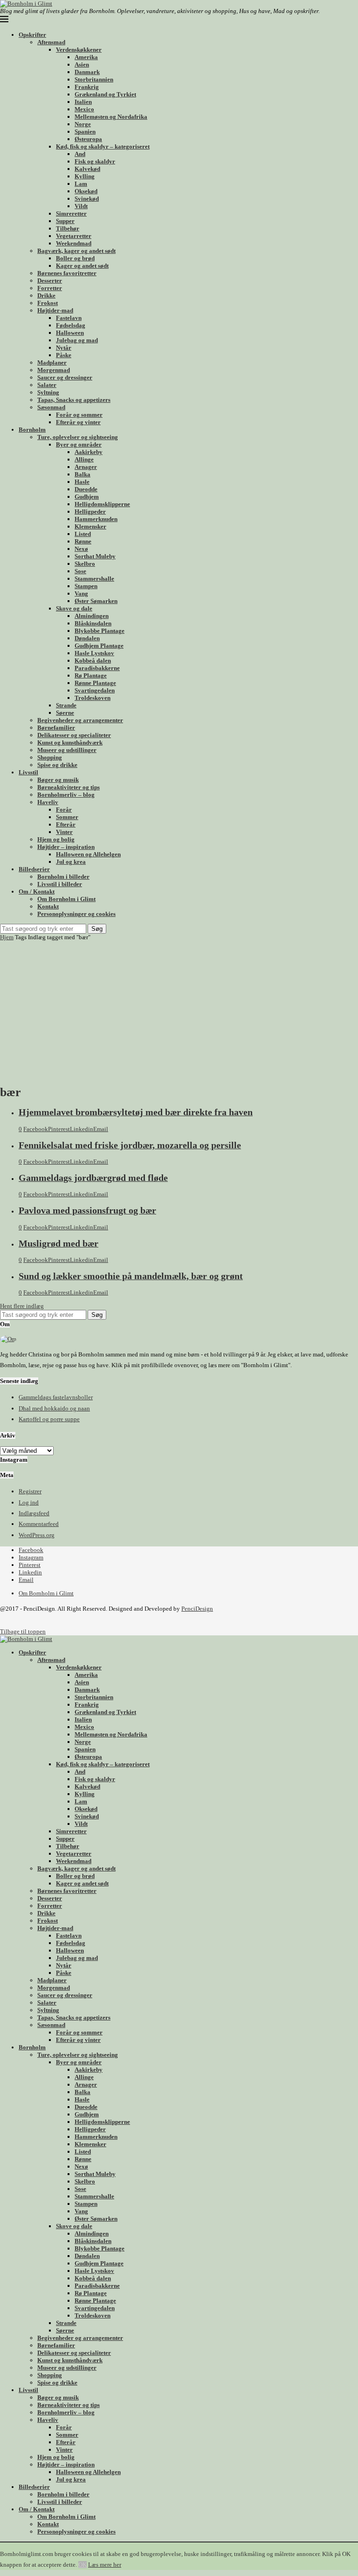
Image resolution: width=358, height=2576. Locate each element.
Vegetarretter (74, 236)
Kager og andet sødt (82, 266)
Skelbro (85, 564)
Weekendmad (74, 243)
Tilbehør (68, 228)
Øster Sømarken (96, 601)
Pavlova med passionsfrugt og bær (87, 1210)
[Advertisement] (179, 1011)
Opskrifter (32, 35)
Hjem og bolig (56, 839)
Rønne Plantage (95, 683)
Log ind (29, 1502)
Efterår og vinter (78, 422)
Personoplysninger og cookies (76, 914)
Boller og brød (75, 258)
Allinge (84, 459)
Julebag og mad (77, 340)
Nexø (81, 549)
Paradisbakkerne (97, 668)
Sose (80, 571)
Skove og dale (74, 608)
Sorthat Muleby (95, 556)
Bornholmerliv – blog (66, 795)
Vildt (81, 206)
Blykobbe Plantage (100, 631)
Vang (81, 593)
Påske (64, 355)
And (80, 154)
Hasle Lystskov (94, 653)
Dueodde (86, 489)
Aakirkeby (89, 452)
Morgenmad (54, 370)
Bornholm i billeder (63, 877)
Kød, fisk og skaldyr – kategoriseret (103, 146)
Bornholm (32, 430)
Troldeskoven (93, 698)
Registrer (30, 1491)
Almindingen (92, 616)
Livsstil (28, 772)
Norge (83, 124)
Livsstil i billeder (60, 884)
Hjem (7, 937)
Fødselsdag (71, 325)
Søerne (65, 713)
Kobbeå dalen (93, 661)
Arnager (86, 467)
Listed (83, 534)
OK (83, 2565)
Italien (83, 102)
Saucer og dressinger (65, 377)
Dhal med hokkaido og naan (54, 1408)
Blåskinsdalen (93, 623)
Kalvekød (87, 169)
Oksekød (86, 191)
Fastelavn (69, 318)
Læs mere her (105, 2565)
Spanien (85, 132)
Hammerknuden (96, 519)
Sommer (67, 817)
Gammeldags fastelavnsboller (56, 1397)
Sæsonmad (51, 407)
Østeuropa (88, 139)
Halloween (70, 333)
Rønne (83, 541)
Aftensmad (51, 42)
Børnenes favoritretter (67, 273)
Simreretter (71, 214)
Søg (97, 929)
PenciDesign (197, 1609)
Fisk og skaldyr (95, 161)
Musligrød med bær (59, 1244)
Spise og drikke (57, 765)
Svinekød (87, 199)
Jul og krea (71, 862)
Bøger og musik (58, 780)
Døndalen (87, 638)
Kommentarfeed (39, 1524)
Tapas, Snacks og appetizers (74, 400)
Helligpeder (90, 512)
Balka (83, 474)
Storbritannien (94, 79)
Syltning (48, 392)
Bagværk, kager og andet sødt (76, 251)
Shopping (50, 757)
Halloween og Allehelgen (88, 854)
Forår (64, 810)
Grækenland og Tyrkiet (105, 94)
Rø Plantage (91, 675)
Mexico (84, 109)
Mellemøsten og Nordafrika (111, 117)
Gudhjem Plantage (99, 646)
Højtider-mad (55, 310)
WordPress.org (37, 1535)
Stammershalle (94, 579)
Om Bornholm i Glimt (66, 899)
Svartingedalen (95, 690)
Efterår (66, 824)
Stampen (86, 586)
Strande (66, 705)
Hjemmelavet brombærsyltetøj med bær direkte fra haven (136, 1112)
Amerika (86, 57)
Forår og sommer (79, 415)
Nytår (64, 348)
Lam (81, 184)
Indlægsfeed (34, 1513)
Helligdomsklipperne (102, 504)
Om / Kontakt (37, 891)
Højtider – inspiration (66, 847)
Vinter (64, 832)
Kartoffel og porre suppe (49, 1419)
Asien (82, 64)
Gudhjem (87, 497)
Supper (65, 221)
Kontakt (48, 906)
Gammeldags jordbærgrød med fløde (93, 1178)
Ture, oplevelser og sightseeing (78, 437)
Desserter (50, 281)
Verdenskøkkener (79, 50)
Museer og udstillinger (67, 750)
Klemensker (90, 526)
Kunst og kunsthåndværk (70, 742)
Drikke (46, 295)
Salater (47, 385)
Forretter (50, 288)
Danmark (87, 72)
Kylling (85, 176)
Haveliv (48, 802)
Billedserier (34, 869)
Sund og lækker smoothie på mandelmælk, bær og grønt (131, 1276)
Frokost (48, 303)
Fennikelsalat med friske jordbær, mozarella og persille (130, 1145)
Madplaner (52, 363)
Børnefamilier (56, 728)
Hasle (82, 482)
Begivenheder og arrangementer (80, 720)
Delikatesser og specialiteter (74, 735)
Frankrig (87, 87)
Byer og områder (79, 444)
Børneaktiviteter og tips (69, 787)
